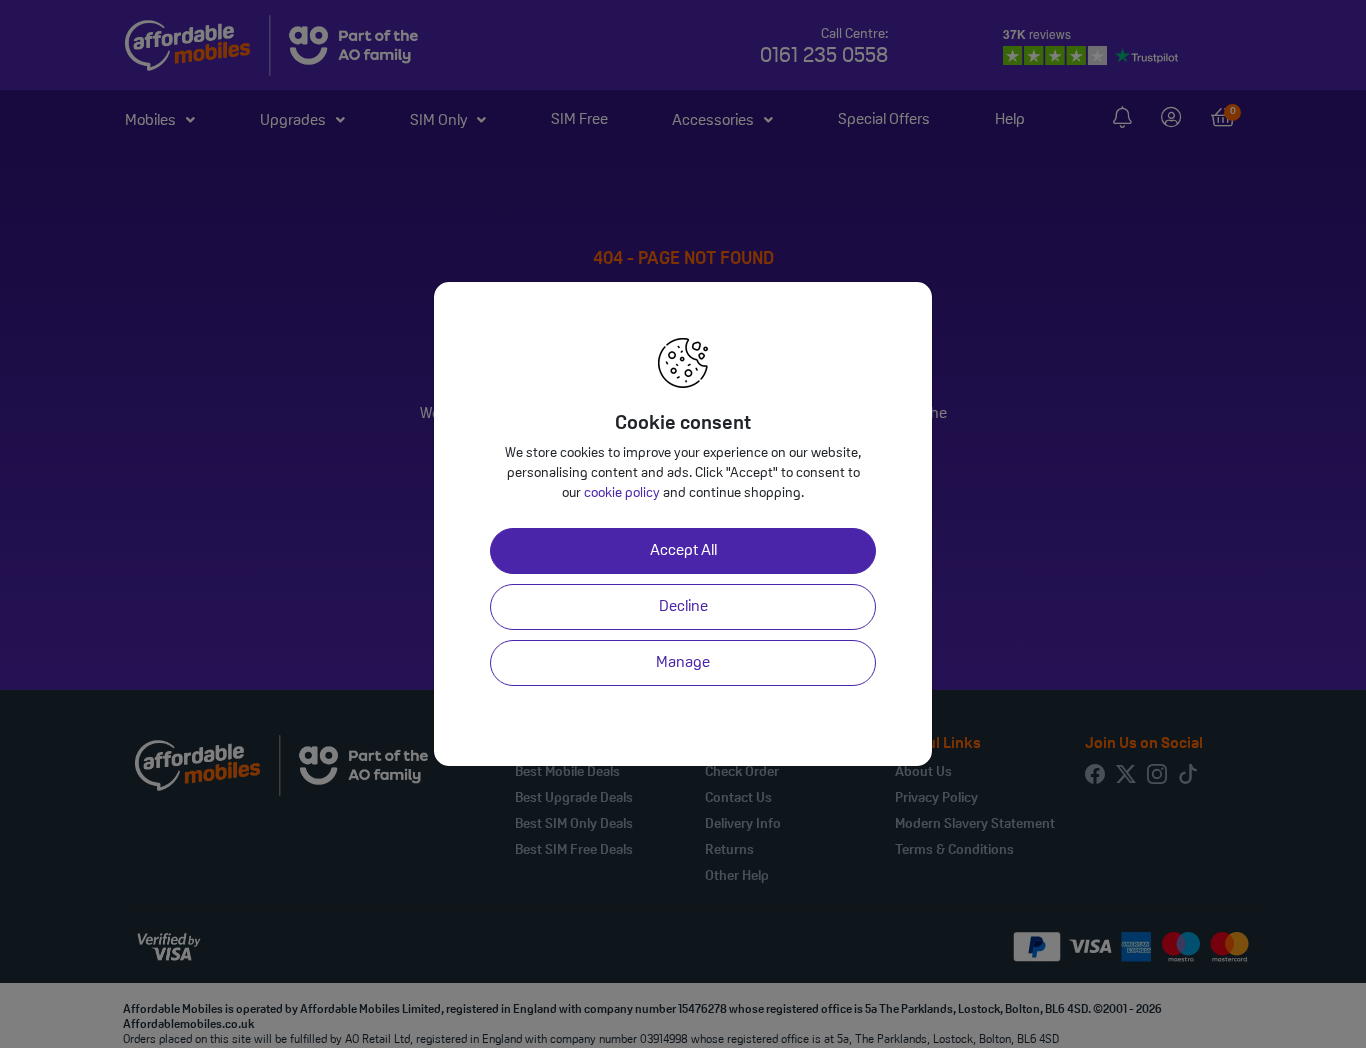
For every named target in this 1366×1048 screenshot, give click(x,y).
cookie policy (622, 493)
